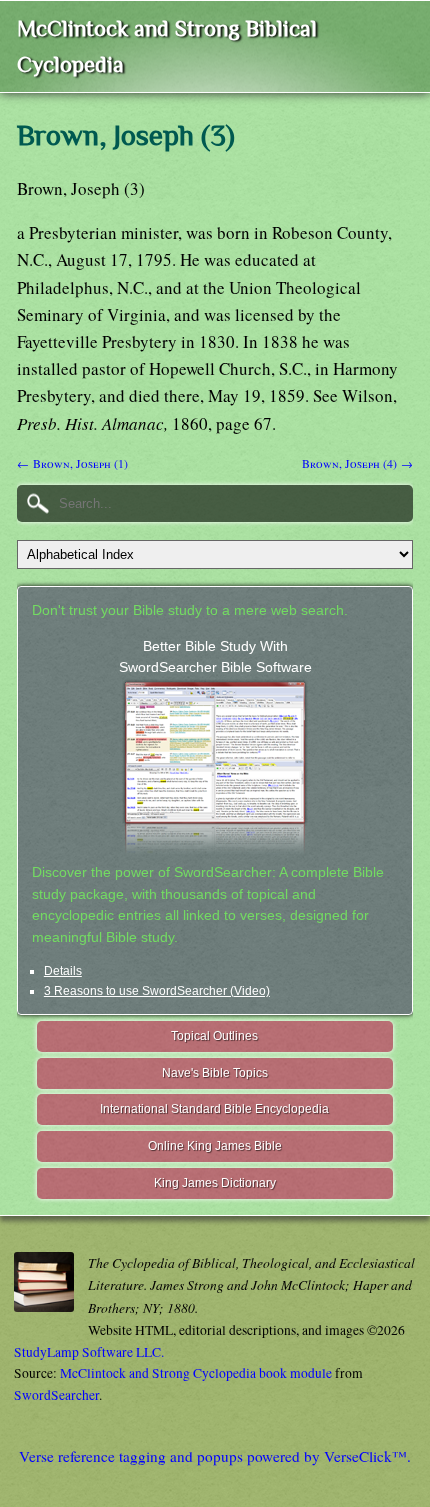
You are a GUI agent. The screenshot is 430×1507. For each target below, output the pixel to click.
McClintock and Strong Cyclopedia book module (196, 1373)
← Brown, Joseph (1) (72, 463)
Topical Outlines (214, 1036)
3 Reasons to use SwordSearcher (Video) (157, 991)
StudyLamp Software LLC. (89, 1352)
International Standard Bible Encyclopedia (214, 1109)
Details (63, 971)
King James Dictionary (215, 1183)
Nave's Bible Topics (215, 1073)
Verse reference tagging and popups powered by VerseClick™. (215, 1456)
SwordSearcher (56, 1395)
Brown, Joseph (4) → (357, 463)
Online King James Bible (215, 1146)
